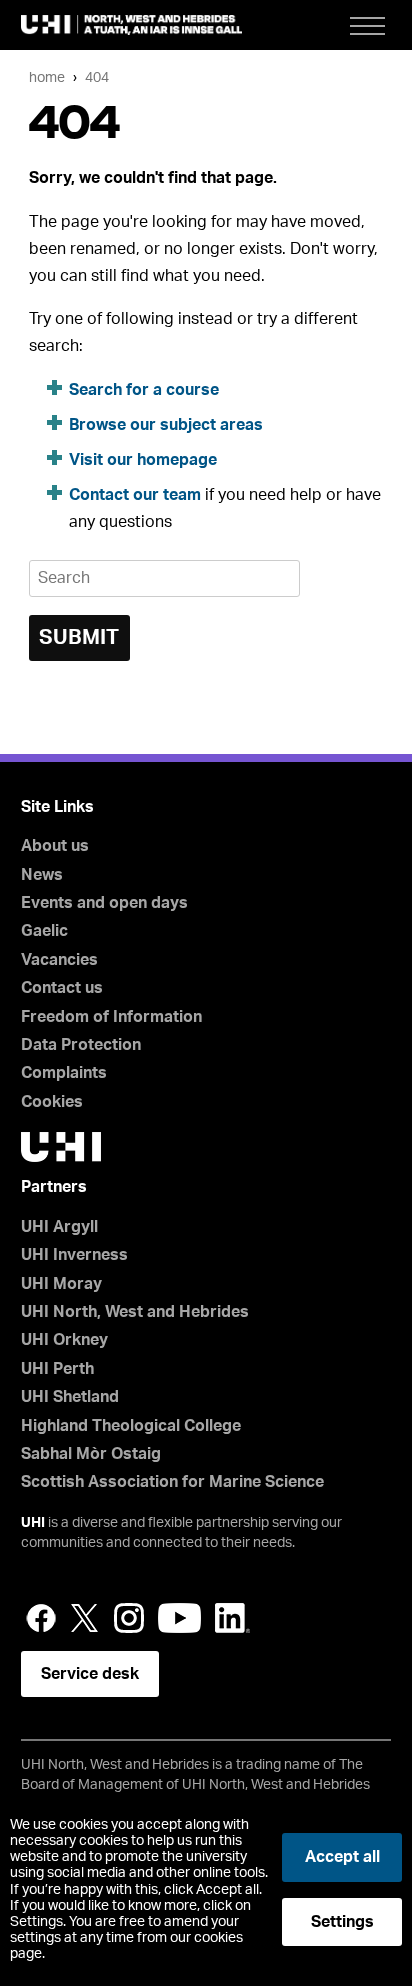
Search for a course (144, 390)
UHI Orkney (64, 1340)
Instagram (129, 1618)
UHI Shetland (70, 1397)
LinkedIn (232, 1618)
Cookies (52, 1102)
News (42, 875)
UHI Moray (61, 1284)
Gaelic (44, 931)
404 (97, 77)
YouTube (179, 1618)
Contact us (62, 988)
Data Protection (81, 1045)
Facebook (41, 1618)
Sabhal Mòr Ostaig (91, 1454)
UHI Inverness (74, 1255)
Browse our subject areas (166, 425)
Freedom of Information (111, 1017)
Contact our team (135, 495)
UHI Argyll (59, 1227)
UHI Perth (57, 1369)
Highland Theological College (131, 1426)
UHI (33, 1523)
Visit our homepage (143, 460)
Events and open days (104, 903)
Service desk (90, 1674)
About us (55, 846)
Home (47, 77)
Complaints (64, 1073)
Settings (342, 1922)
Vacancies (59, 960)
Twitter (85, 1618)
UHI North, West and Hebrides (135, 1312)
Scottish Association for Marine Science (172, 1482)
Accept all (342, 1857)
